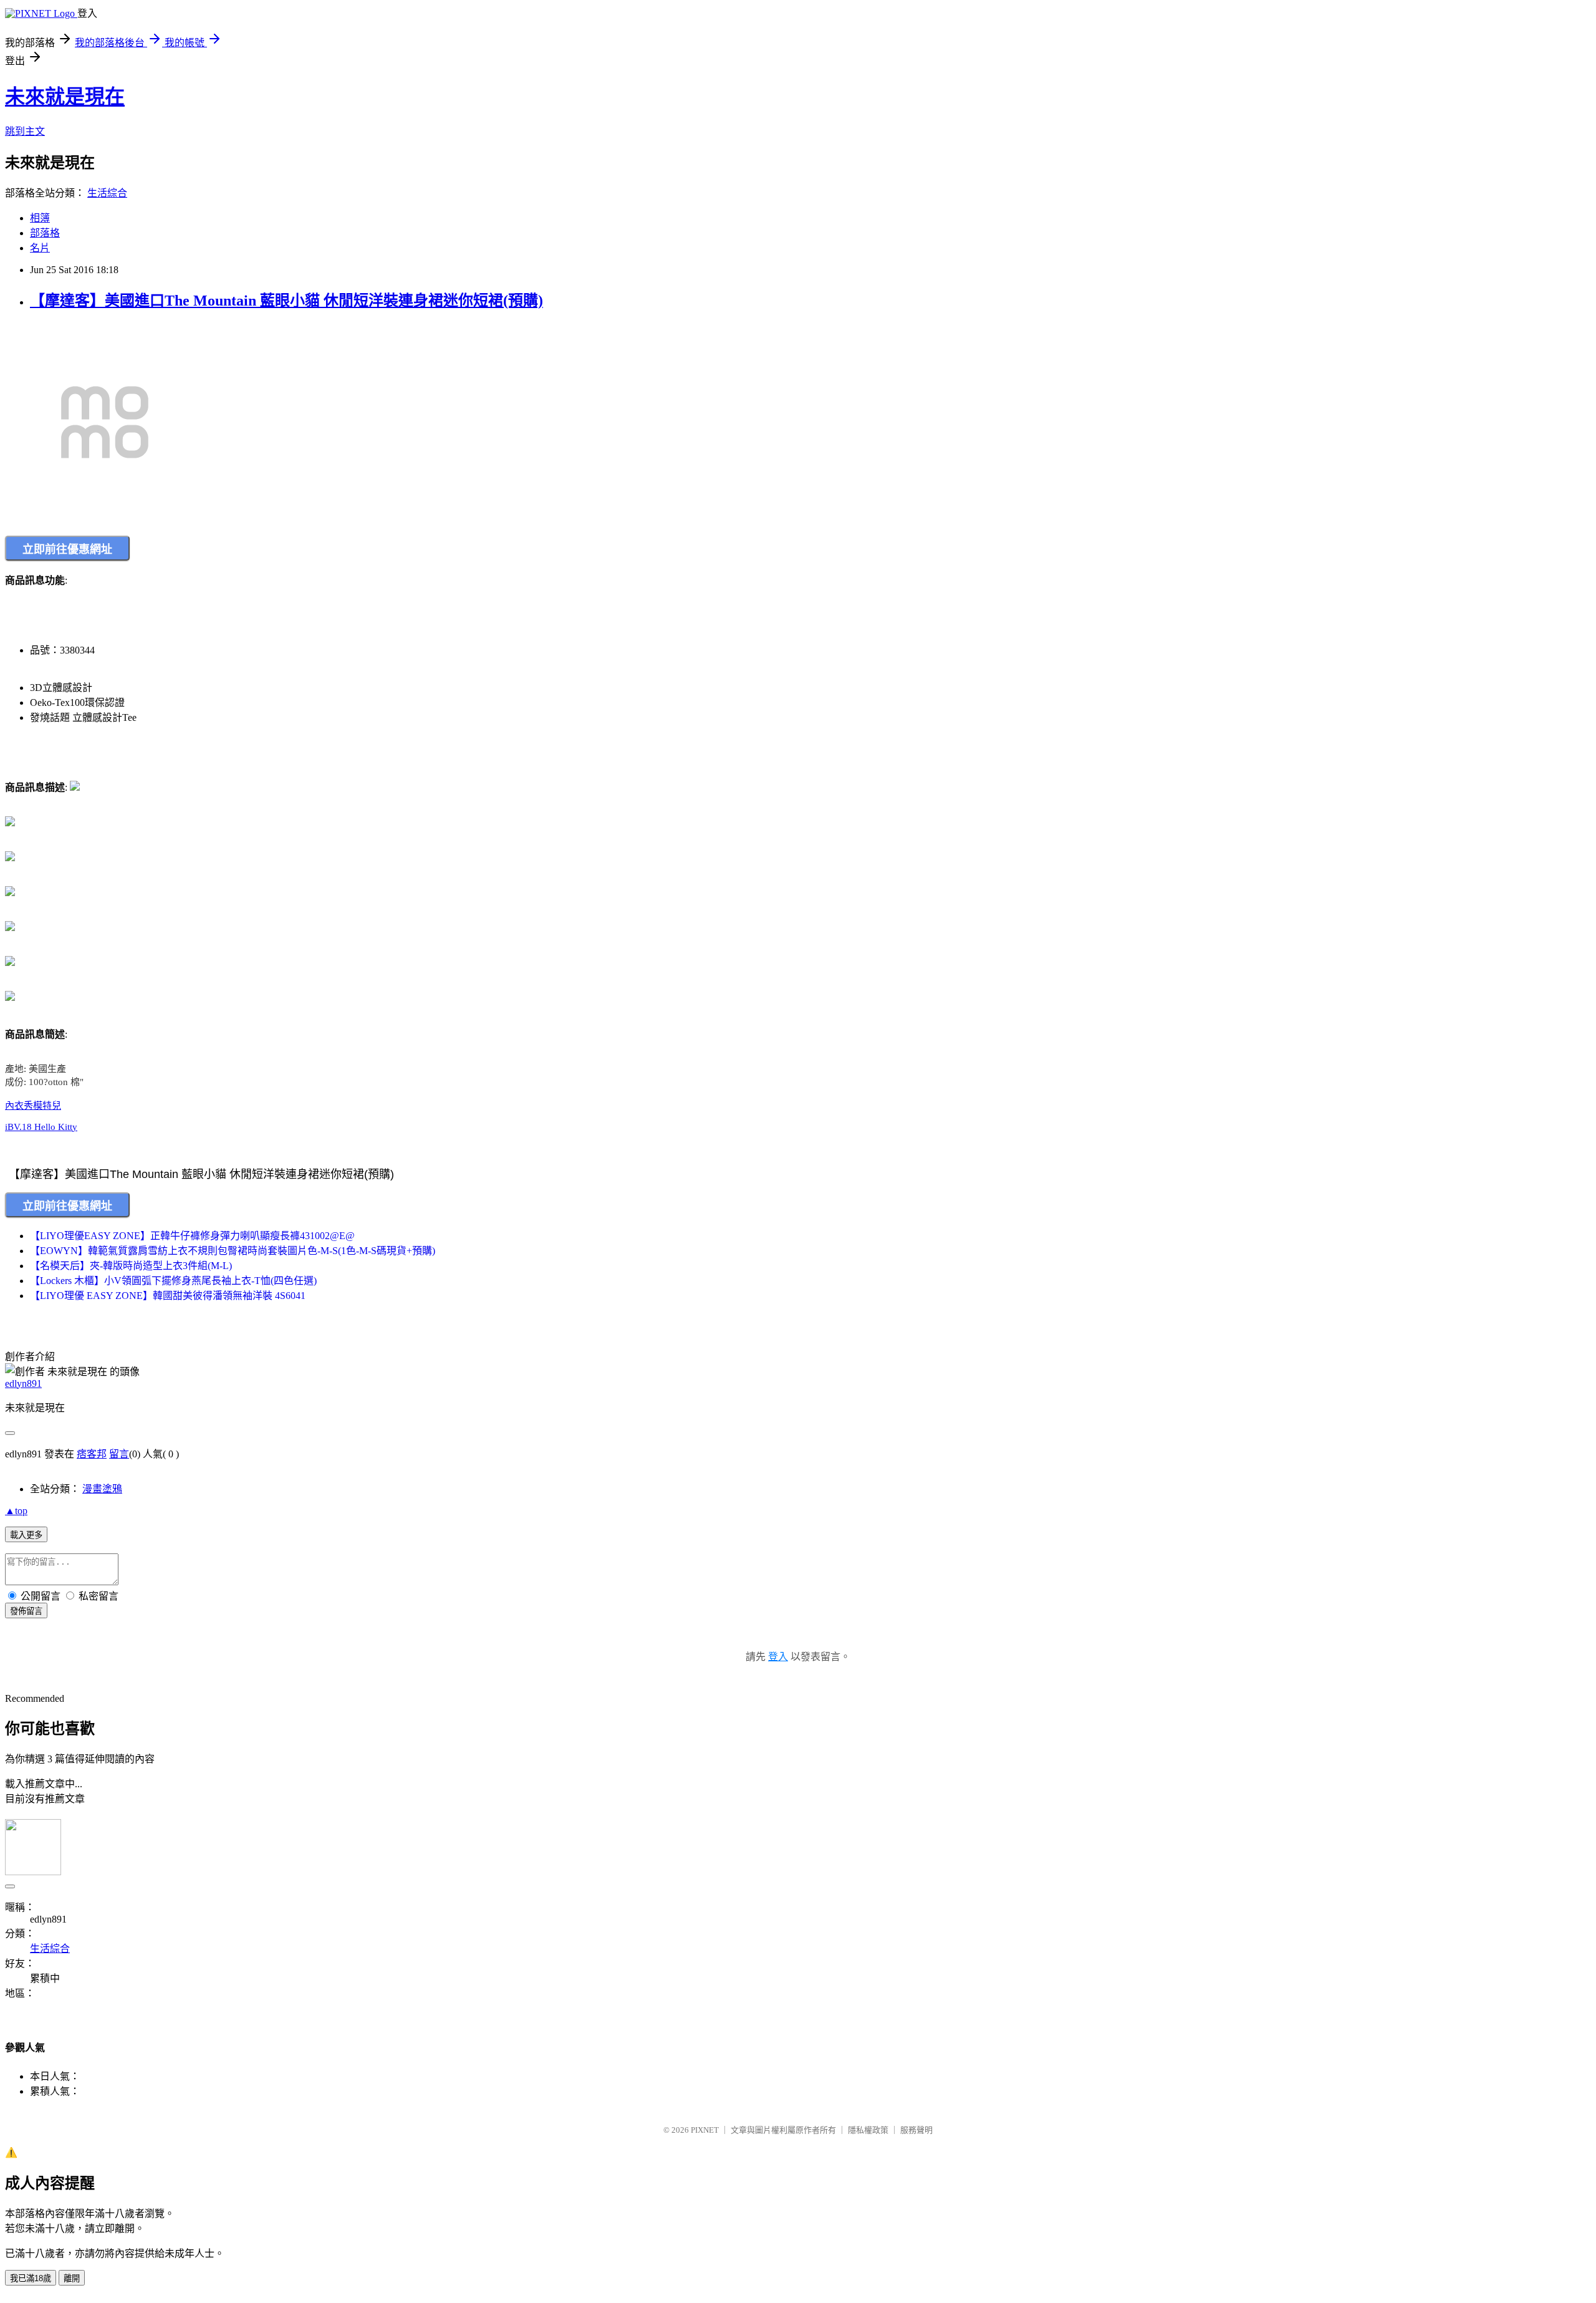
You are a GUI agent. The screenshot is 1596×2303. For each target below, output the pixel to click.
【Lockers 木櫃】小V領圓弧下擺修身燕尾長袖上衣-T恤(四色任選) (173, 1281)
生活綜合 (107, 193)
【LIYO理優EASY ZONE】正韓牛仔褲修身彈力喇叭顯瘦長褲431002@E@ (192, 1236)
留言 (119, 1454)
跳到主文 (25, 131)
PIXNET (705, 2130)
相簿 (40, 218)
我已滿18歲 (31, 2278)
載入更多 (26, 1535)
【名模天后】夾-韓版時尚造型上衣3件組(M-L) (131, 1266)
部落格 (45, 233)
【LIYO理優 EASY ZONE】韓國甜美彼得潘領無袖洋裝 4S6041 (168, 1296)
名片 (40, 248)
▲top (16, 1511)
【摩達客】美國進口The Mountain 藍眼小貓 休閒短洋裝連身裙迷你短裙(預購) (286, 301)
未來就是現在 (65, 97)
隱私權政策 (868, 2130)
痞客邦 (92, 1454)
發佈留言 (26, 1611)
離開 (72, 2278)
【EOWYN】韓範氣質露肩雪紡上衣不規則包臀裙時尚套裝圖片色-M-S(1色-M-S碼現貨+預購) (233, 1251)
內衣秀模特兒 (33, 1106)
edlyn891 (23, 1383)
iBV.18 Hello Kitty (41, 1127)
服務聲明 (916, 2130)
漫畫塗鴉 (102, 1489)
